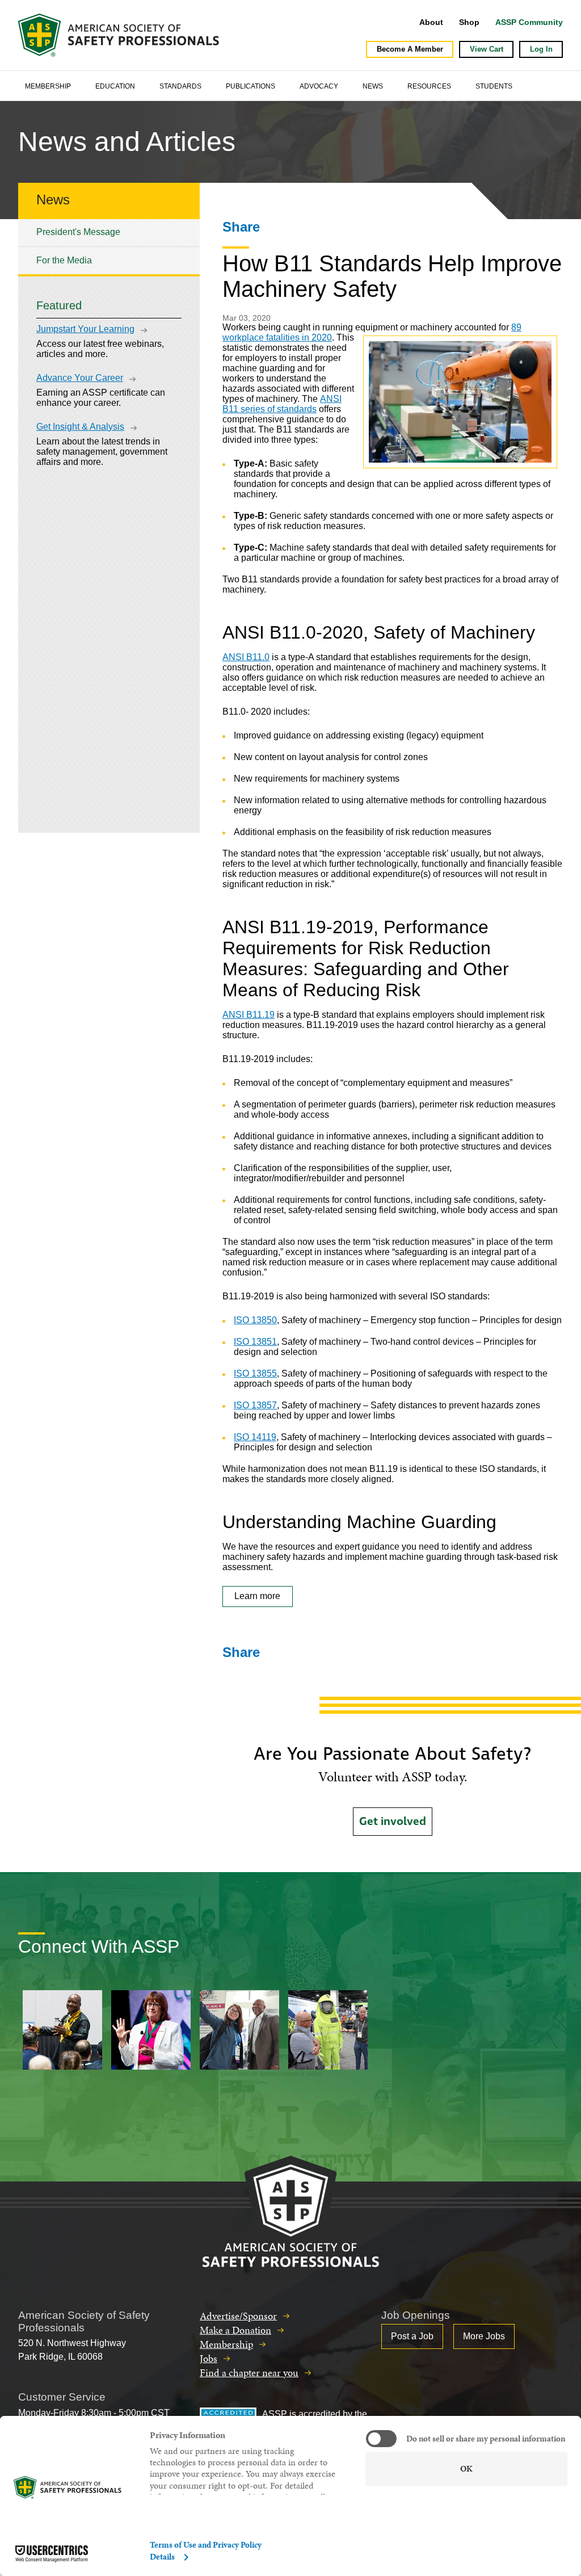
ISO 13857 (255, 1405)
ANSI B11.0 (246, 657)
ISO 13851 (255, 1342)
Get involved (393, 1822)
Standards (180, 86)
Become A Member (410, 49)
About (431, 22)
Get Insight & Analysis (80, 427)
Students (494, 86)
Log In (541, 49)
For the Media (64, 260)
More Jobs (484, 2336)
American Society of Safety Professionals (120, 35)
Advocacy (319, 86)
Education (115, 86)
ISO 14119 (255, 1437)
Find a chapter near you (249, 2372)
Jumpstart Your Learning (85, 329)
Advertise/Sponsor (238, 2316)
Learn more (257, 1596)
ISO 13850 (255, 1320)
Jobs (209, 2358)
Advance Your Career (80, 378)
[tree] (109, 247)
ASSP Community (529, 22)
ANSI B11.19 (249, 1015)
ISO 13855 (255, 1373)
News (373, 86)
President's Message (78, 232)
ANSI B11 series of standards (282, 404)
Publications (250, 86)
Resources (429, 86)
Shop (469, 22)
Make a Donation (235, 2330)
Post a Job (412, 2336)
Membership (48, 86)
